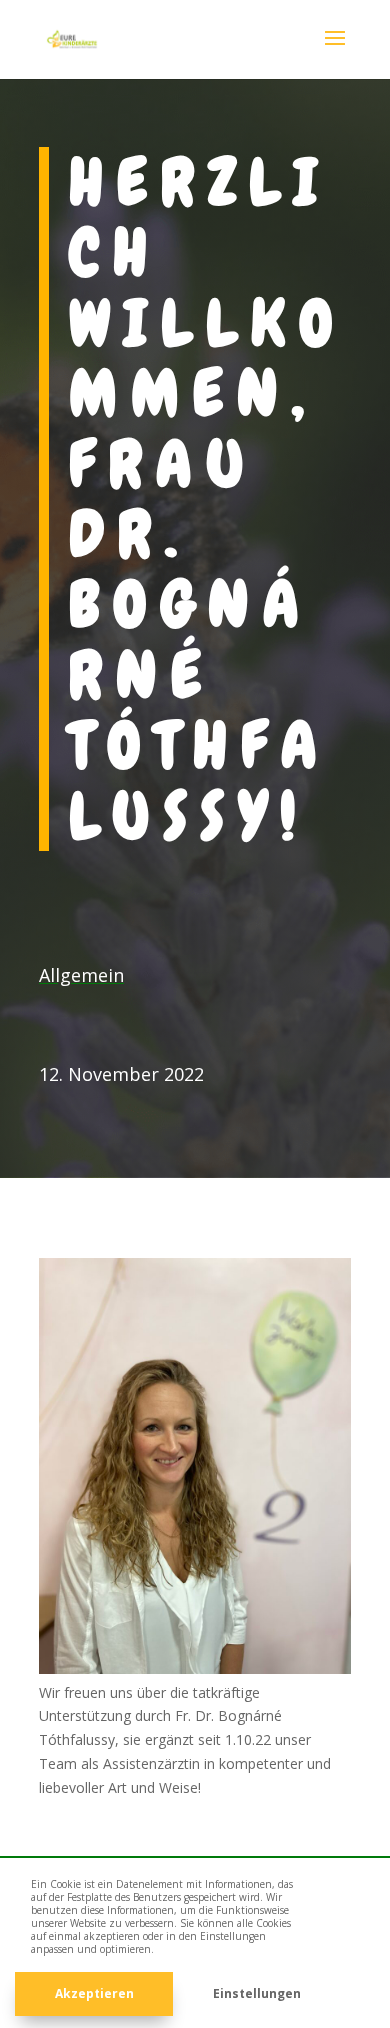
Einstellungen (257, 1993)
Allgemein (81, 975)
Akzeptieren (94, 1993)
